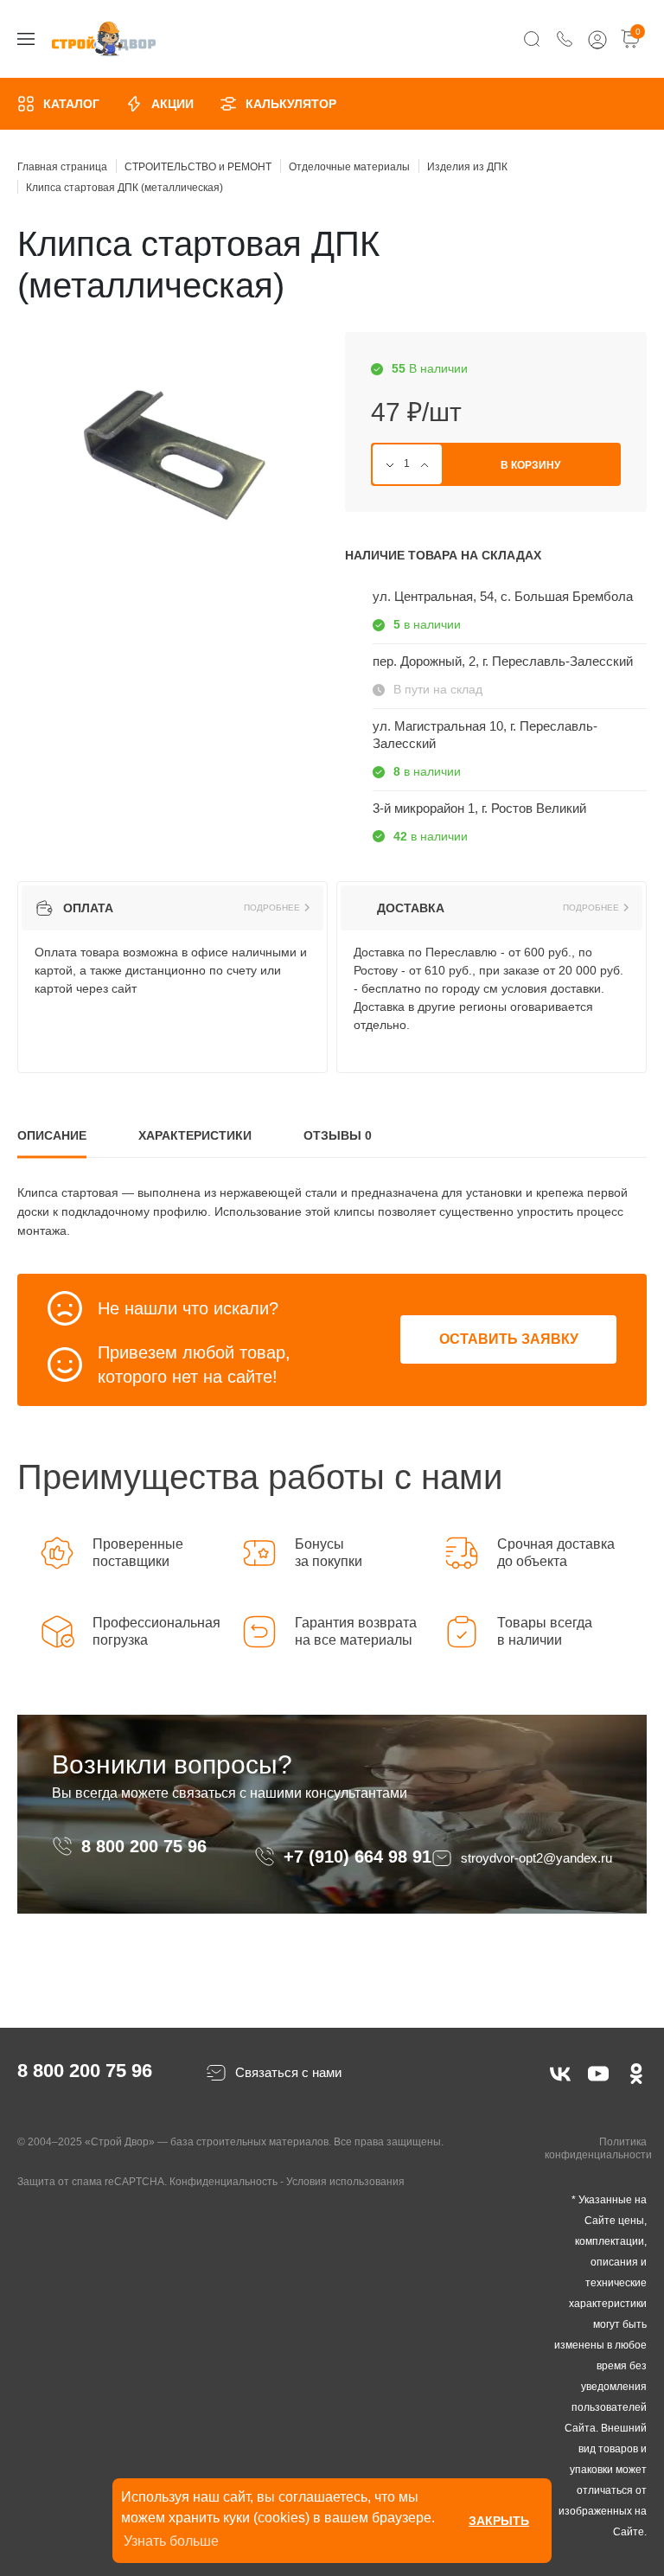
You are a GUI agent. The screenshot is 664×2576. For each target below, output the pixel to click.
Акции (172, 104)
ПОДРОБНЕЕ (272, 908)
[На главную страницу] (104, 39)
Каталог (71, 104)
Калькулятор (291, 104)
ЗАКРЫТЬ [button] (499, 2521)
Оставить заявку (509, 1339)
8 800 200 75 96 (147, 1846)
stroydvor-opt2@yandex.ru (536, 1858)
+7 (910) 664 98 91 (358, 1857)
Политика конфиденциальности (598, 2149)
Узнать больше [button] (171, 2541)
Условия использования (345, 2182)
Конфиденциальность (223, 2182)
